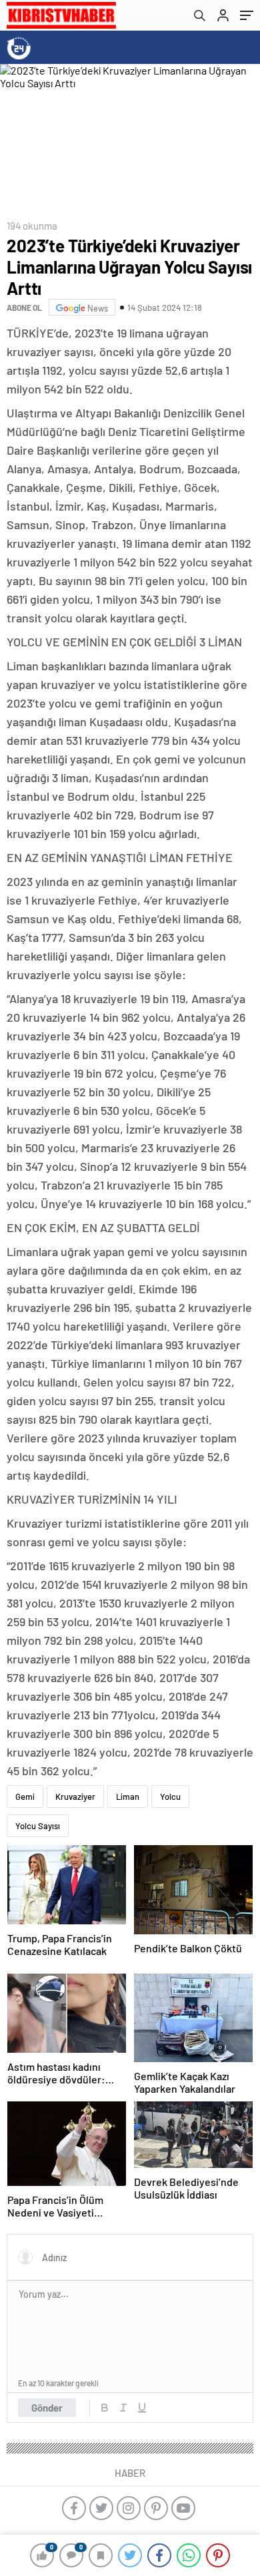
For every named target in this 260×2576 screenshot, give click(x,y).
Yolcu (170, 1797)
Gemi (25, 1797)
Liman (128, 1797)
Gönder (47, 2408)
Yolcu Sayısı (38, 1826)
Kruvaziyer (75, 1797)
